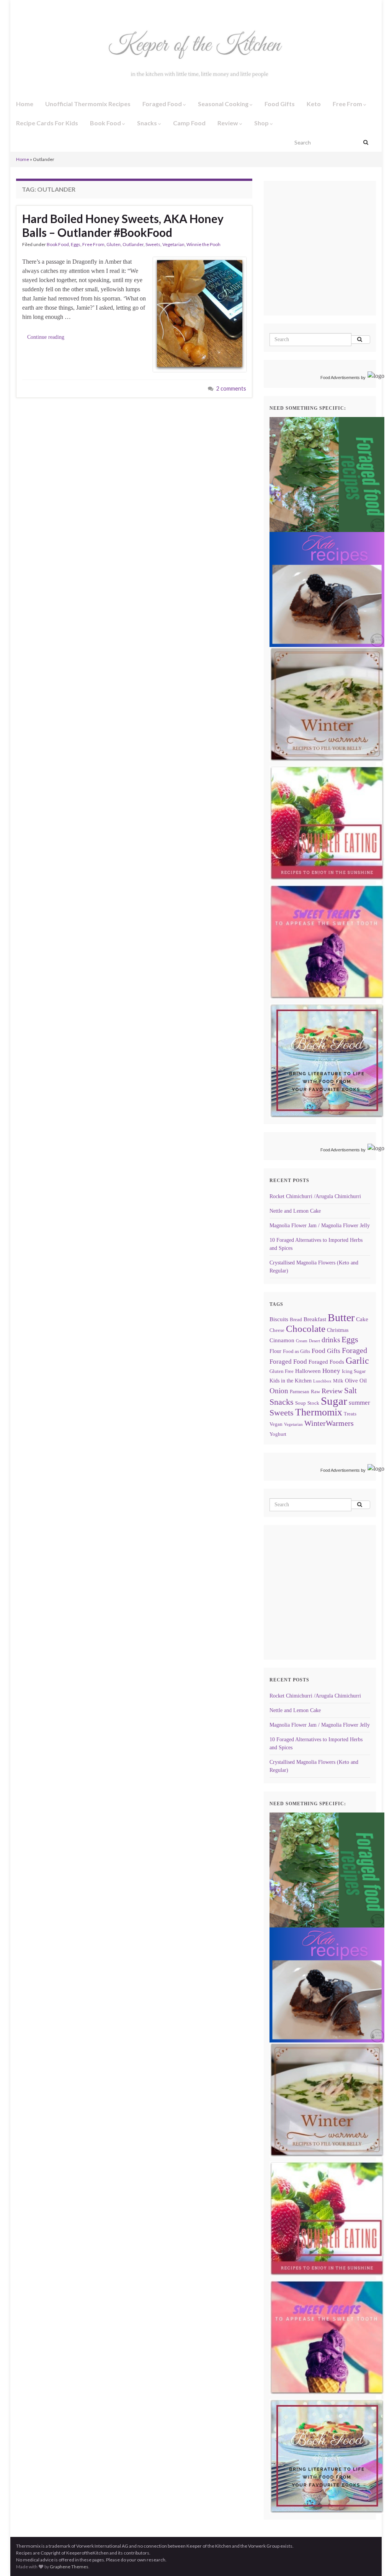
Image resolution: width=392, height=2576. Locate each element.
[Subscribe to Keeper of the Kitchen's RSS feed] (56, 8)
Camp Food (189, 123)
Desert (314, 1341)
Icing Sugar (354, 1371)
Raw (315, 1392)
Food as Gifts (296, 1351)
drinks (331, 1340)
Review (228, 123)
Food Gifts (280, 104)
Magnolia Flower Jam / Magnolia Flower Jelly (320, 1226)
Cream (302, 1341)
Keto (314, 104)
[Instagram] (30, 8)
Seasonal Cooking (224, 104)
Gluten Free (282, 1371)
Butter (341, 1318)
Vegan (276, 1424)
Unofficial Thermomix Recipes (88, 104)
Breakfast (315, 1319)
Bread (296, 1320)
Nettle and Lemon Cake (295, 1211)
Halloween (308, 1371)
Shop (262, 123)
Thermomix (319, 1412)
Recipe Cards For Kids (47, 123)
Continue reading (46, 337)
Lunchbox (322, 1381)
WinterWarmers (329, 1423)
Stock (313, 1403)
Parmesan (300, 1392)
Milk (338, 1381)
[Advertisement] (331, 259)
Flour (275, 1351)
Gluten (114, 244)
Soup (301, 1403)
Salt (350, 1391)
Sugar (334, 1401)
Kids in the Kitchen (291, 1381)
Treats (350, 1414)
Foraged (354, 1350)
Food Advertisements (340, 378)
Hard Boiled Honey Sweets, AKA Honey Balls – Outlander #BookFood (123, 225)
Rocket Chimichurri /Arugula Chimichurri (315, 1196)
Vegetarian (173, 244)
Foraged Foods (326, 1362)
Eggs (76, 244)
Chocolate (306, 1329)
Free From (348, 104)
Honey (331, 1371)
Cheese (277, 1330)
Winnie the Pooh (203, 244)
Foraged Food (163, 104)
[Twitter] (44, 8)
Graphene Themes (69, 2567)
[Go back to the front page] (196, 56)
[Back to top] (375, 2559)
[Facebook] (19, 8)
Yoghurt (278, 1434)
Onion (279, 1391)
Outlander (133, 244)
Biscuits (279, 1319)
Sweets (153, 244)
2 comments (231, 388)
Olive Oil (356, 1380)
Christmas (338, 1330)
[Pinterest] (82, 8)
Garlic (357, 1361)
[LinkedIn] (69, 8)
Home (25, 104)
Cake (362, 1319)
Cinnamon (282, 1340)
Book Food (106, 123)
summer (359, 1403)
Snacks (148, 123)
